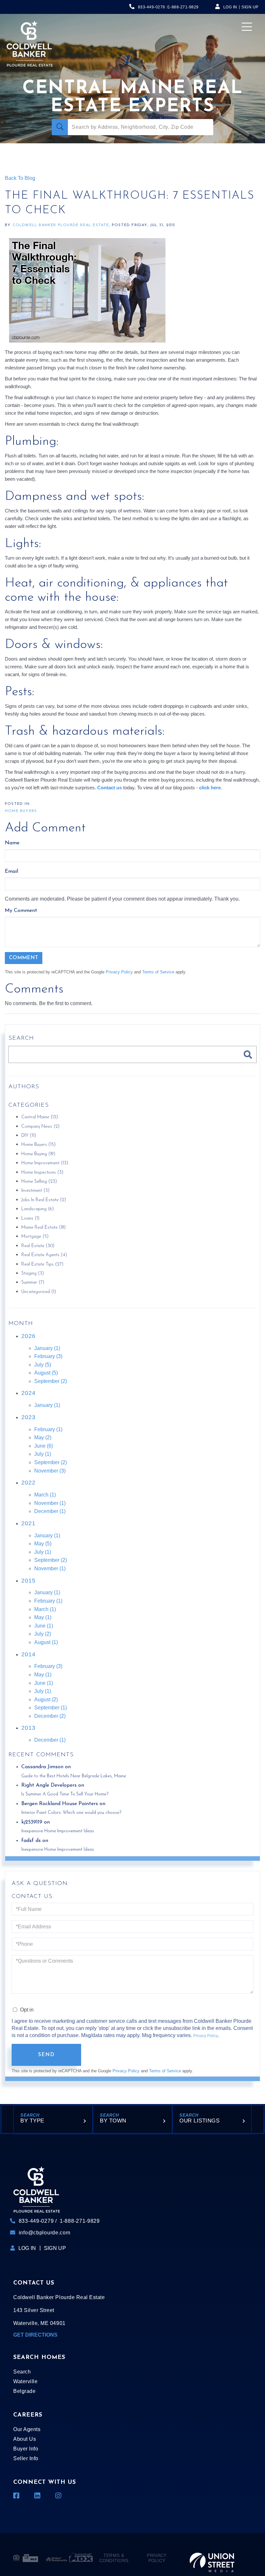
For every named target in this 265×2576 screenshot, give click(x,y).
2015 (28, 1581)
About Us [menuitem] (25, 2439)
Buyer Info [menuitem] (26, 2449)
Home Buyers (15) (38, 1145)
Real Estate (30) (38, 1246)
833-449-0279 (152, 7)
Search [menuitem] (22, 2372)
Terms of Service (158, 972)
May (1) (43, 1617)
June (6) (44, 1446)
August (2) (46, 1699)
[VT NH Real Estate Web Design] (212, 2558)
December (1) (50, 1511)
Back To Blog (20, 178)
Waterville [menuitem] (25, 2381)
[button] (60, 127)
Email (11, 871)
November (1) (50, 1503)
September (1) (51, 1708)
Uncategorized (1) (39, 1292)
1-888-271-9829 (183, 7)
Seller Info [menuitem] (26, 2458)
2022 (28, 1483)
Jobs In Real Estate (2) (44, 1200)
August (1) (46, 1642)
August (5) (46, 1373)
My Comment (21, 911)
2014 (28, 1654)
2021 (28, 1523)
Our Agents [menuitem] (27, 2429)
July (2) (43, 1634)
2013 (28, 1728)
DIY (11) (29, 1136)
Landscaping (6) (37, 1209)
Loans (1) (30, 1218)
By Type (32, 2121)
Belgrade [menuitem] (24, 2391)
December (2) (50, 1716)
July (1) (43, 1454)
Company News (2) (40, 1127)
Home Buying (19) (38, 1154)
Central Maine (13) (40, 1117)
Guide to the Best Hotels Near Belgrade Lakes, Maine (74, 1776)
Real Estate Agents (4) (44, 1255)
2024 (28, 1393)
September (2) (51, 1381)
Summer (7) (33, 1283)
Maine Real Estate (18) (43, 1228)
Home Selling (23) (39, 1182)
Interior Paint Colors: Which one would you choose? (71, 1813)
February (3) (48, 1356)
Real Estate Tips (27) (42, 1264)
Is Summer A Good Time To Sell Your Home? (65, 1794)
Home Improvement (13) (45, 1163)
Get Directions (35, 2335)
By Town (113, 2121)
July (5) (43, 1365)
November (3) (50, 1471)
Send (47, 2055)
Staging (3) (33, 1273)
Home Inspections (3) (42, 1173)
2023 (28, 1417)
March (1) (45, 1495)
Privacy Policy (119, 972)
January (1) (47, 1348)
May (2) (43, 1437)
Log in (230, 7)
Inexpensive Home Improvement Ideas (58, 1831)
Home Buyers (21, 811)
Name (12, 843)
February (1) (48, 1429)
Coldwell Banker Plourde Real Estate (61, 225)
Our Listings (199, 2121)
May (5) (43, 1544)
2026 (28, 1336)
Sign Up (250, 7)
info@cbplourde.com (45, 2233)
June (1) (44, 1626)
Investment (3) (35, 1191)
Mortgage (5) (35, 1237)
